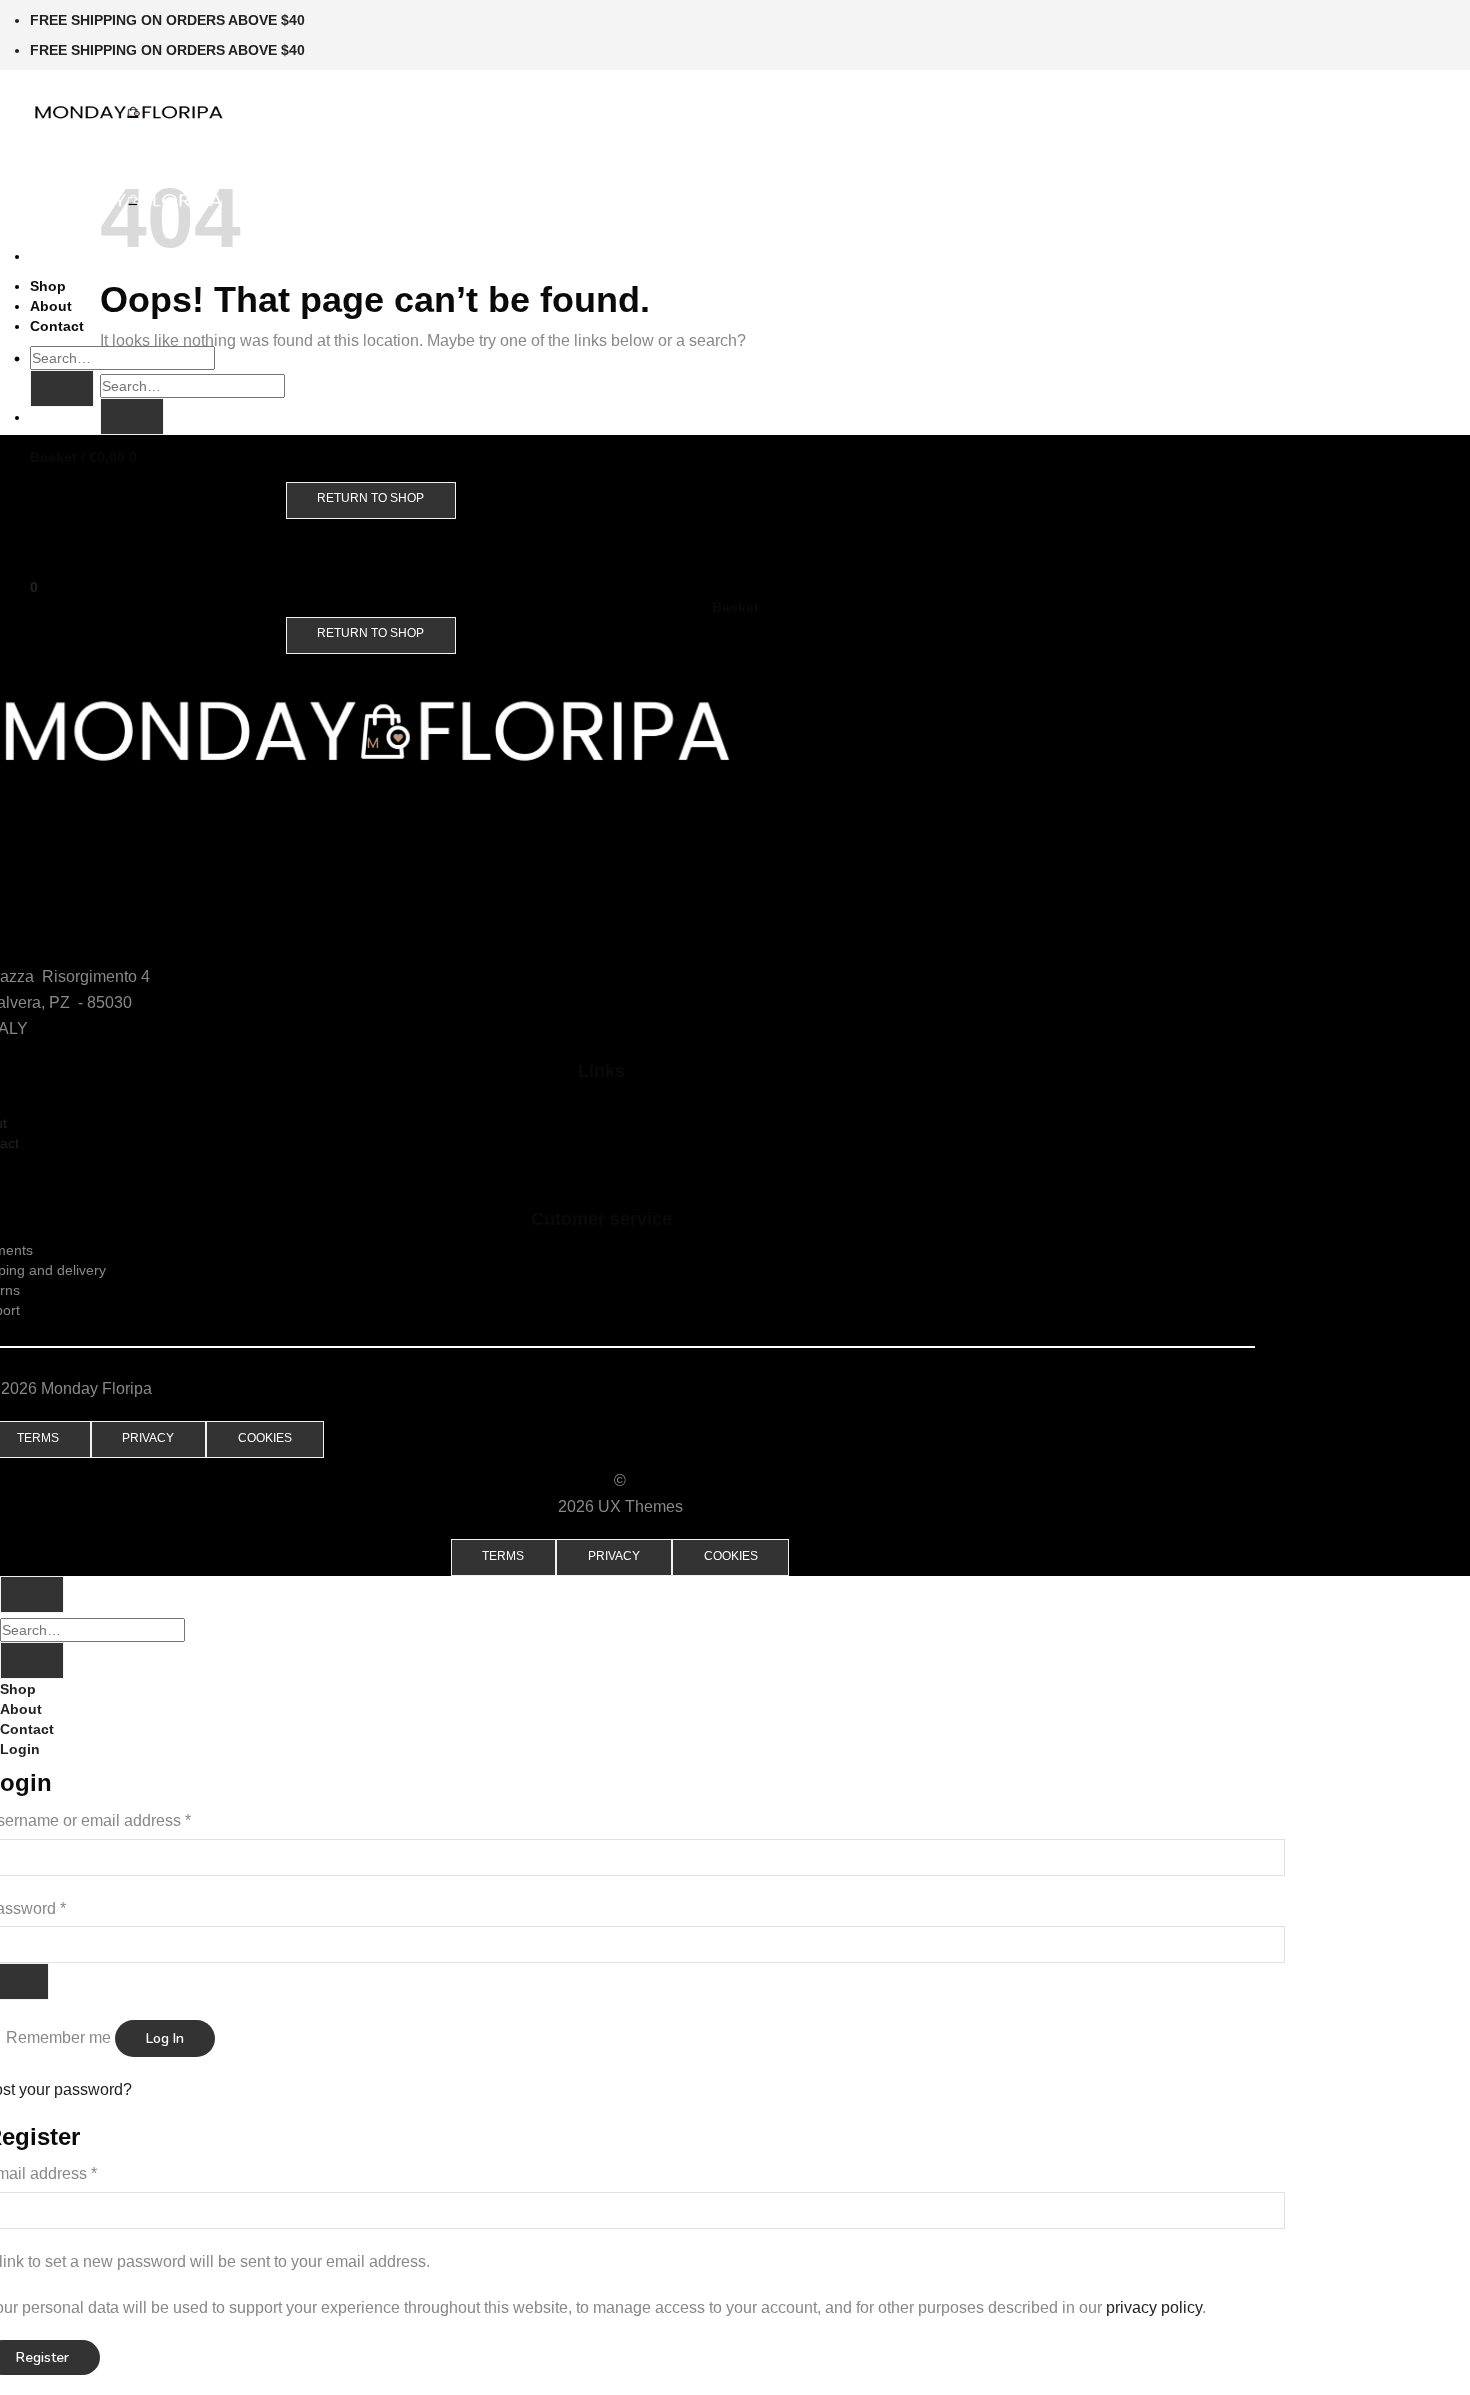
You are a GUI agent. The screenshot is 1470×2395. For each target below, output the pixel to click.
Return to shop (370, 498)
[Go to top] (32, 1594)
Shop (48, 286)
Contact (57, 326)
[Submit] (62, 388)
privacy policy (1154, 2307)
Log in (165, 2038)
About (51, 306)
